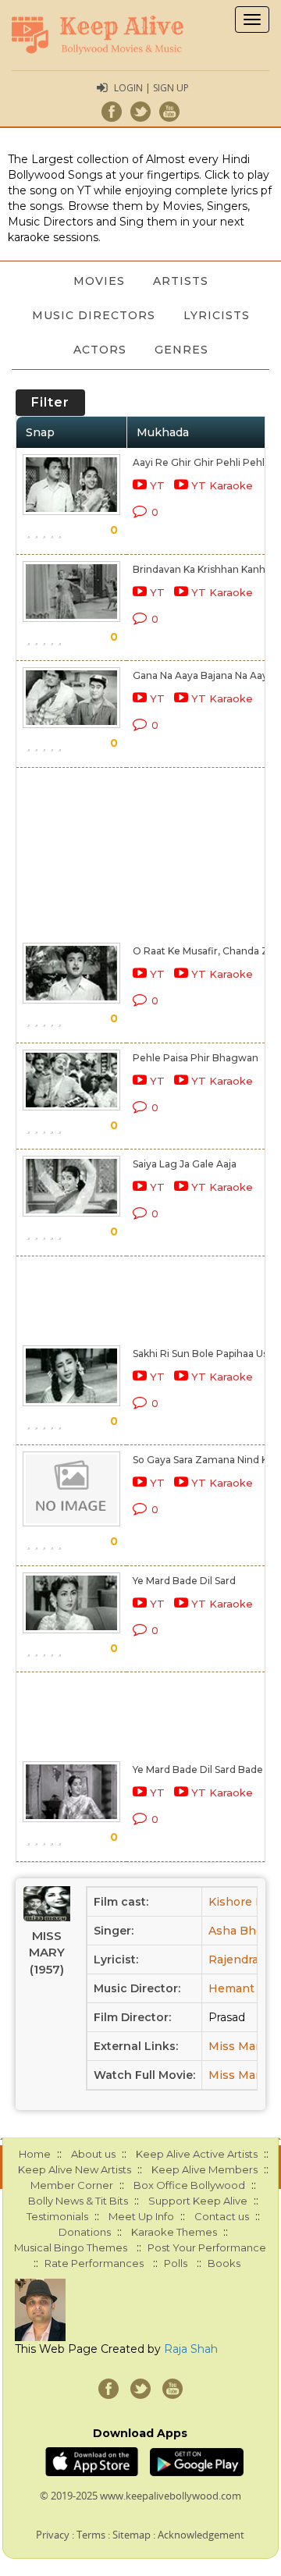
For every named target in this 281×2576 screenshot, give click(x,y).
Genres (181, 350)
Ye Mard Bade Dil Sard (184, 1581)
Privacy (53, 2535)
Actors (100, 350)
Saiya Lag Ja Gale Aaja (185, 1164)
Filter (50, 402)
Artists (181, 281)
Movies (99, 281)
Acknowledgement (201, 2535)
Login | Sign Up (151, 88)
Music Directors (94, 315)
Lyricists (217, 315)
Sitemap (132, 2535)
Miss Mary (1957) (47, 1952)
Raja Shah (191, 2349)
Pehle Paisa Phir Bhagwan (196, 1058)
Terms (91, 2535)
